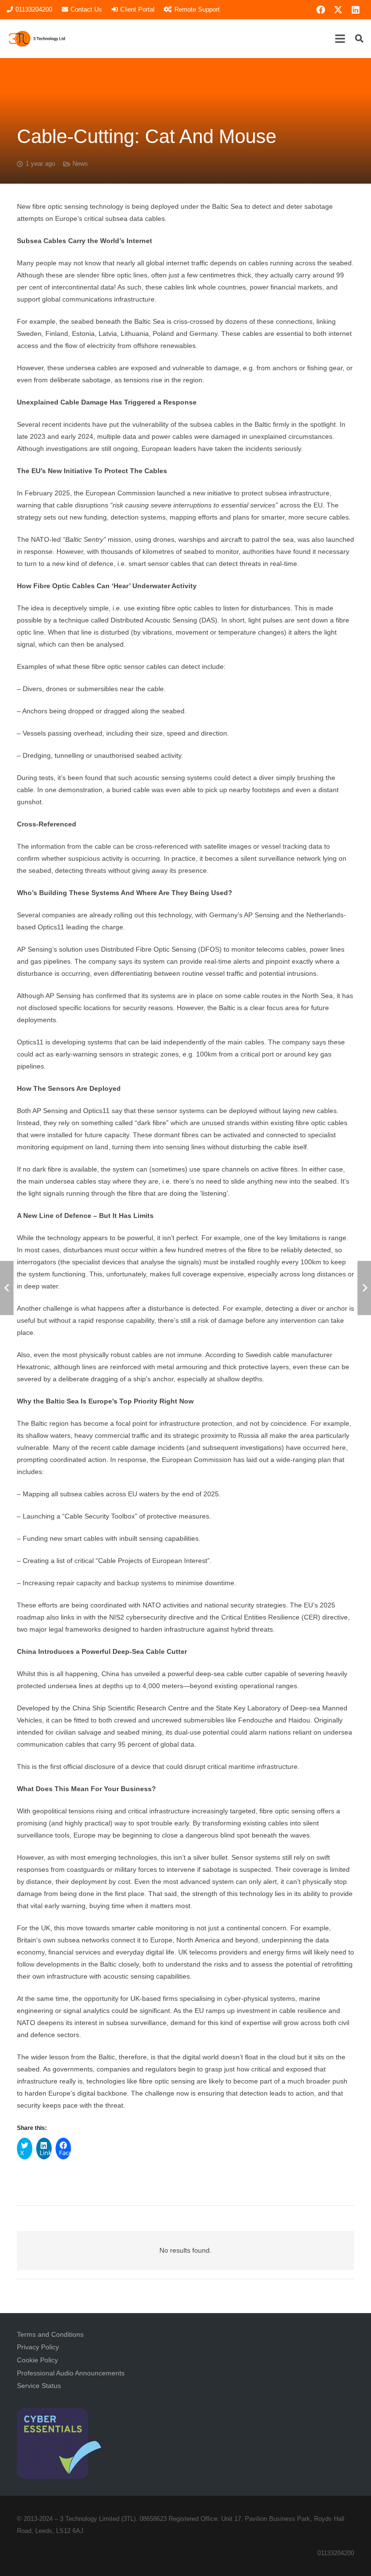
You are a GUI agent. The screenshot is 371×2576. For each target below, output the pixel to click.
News (80, 164)
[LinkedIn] (356, 10)
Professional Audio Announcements (71, 2373)
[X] (338, 10)
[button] (340, 39)
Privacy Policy (38, 2347)
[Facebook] (321, 10)
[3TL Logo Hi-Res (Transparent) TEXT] (37, 39)
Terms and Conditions (50, 2334)
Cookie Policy (37, 2360)
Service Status (39, 2386)
